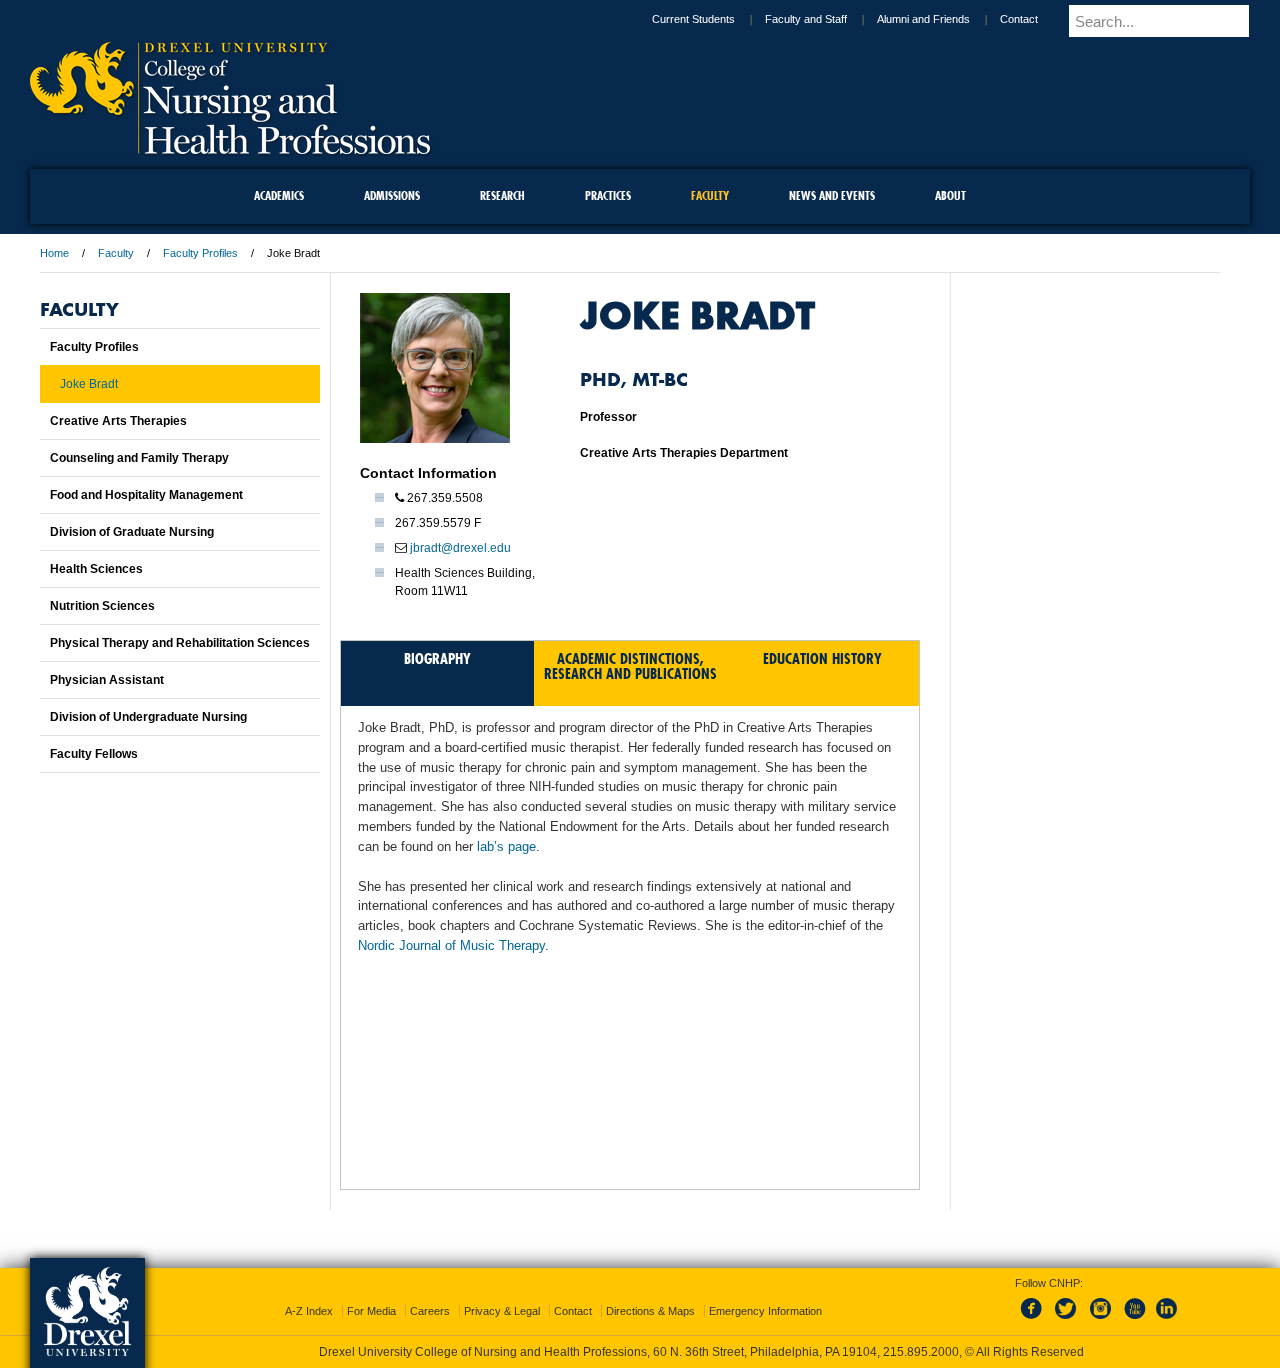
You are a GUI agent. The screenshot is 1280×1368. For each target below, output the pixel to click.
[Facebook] (1035, 1302)
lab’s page (506, 846)
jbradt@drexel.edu (460, 548)
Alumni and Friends (940, 19)
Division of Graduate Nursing (132, 532)
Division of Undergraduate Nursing (148, 717)
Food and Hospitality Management (146, 495)
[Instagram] (1101, 1302)
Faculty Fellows (94, 754)
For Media (371, 1293)
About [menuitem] (950, 195)
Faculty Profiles (200, 253)
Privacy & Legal (502, 1293)
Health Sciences (96, 569)
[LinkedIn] (1167, 1302)
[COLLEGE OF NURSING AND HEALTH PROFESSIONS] (230, 147)
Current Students (710, 19)
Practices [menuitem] (608, 195)
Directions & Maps (650, 1293)
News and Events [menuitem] (832, 195)
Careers (430, 1293)
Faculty (116, 253)
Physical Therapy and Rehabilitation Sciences (180, 643)
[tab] (437, 673)
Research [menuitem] (502, 195)
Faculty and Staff (823, 19)
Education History (822, 658)
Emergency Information (765, 1293)
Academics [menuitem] (279, 195)
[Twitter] (1068, 1302)
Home (54, 253)
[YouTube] (1134, 1302)
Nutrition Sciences (102, 606)
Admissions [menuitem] (392, 195)
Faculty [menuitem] (710, 195)
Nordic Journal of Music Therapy (451, 945)
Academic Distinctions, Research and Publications (630, 666)
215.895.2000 (659, 1352)
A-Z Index (309, 1293)
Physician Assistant (107, 680)
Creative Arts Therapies (118, 421)
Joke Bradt (89, 384)
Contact (1036, 19)
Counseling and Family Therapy (139, 458)
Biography (437, 658)
